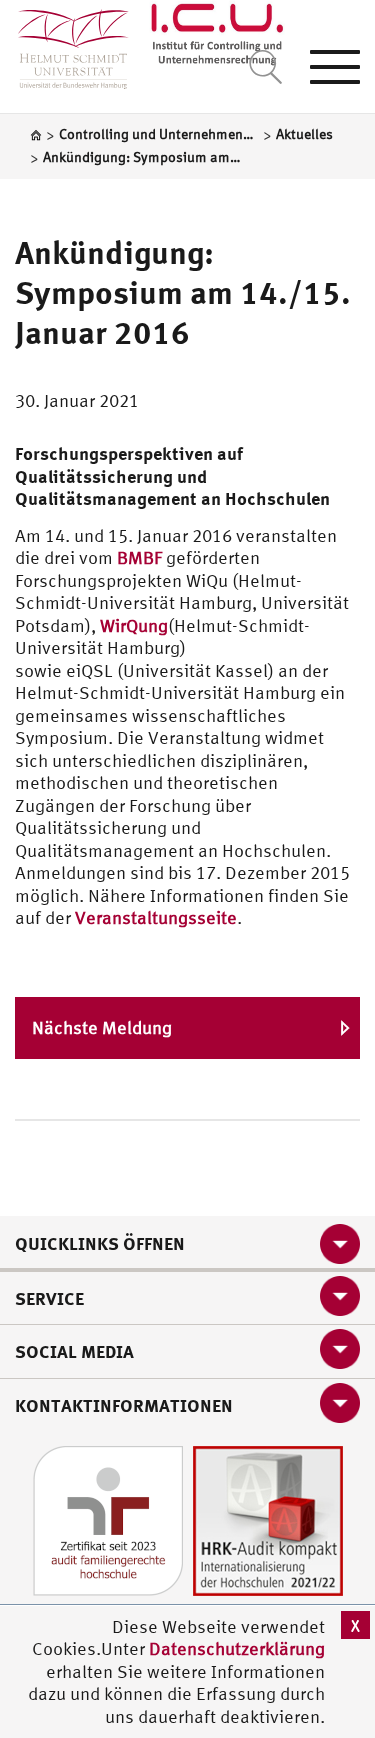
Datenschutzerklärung (237, 1648)
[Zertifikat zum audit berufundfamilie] (108, 1518)
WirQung (134, 625)
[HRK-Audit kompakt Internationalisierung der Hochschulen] (268, 1518)
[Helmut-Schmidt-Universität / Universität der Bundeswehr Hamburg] (64, 44)
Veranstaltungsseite (156, 917)
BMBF (141, 557)
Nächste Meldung (102, 1027)
